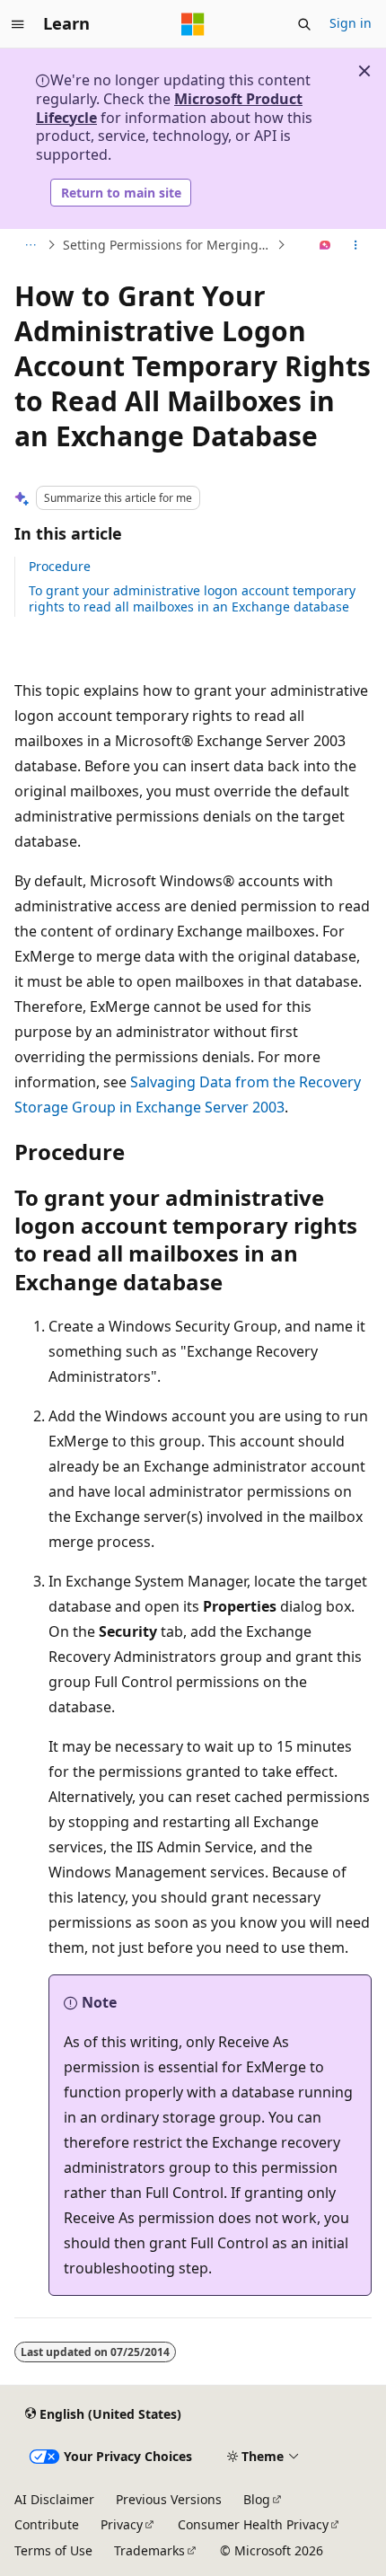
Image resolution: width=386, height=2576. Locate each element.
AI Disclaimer (54, 2499)
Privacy (122, 2524)
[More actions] (356, 245)
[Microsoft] (193, 24)
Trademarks (149, 2550)
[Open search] (304, 24)
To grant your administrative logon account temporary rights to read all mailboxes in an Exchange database (192, 598)
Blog (257, 2499)
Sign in (351, 23)
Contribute (47, 2524)
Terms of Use (53, 2550)
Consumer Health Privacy (253, 2524)
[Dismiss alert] (364, 71)
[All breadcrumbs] (30, 245)
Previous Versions (169, 2499)
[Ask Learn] (325, 245)
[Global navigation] (18, 24)
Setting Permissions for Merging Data (168, 245)
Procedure (60, 566)
